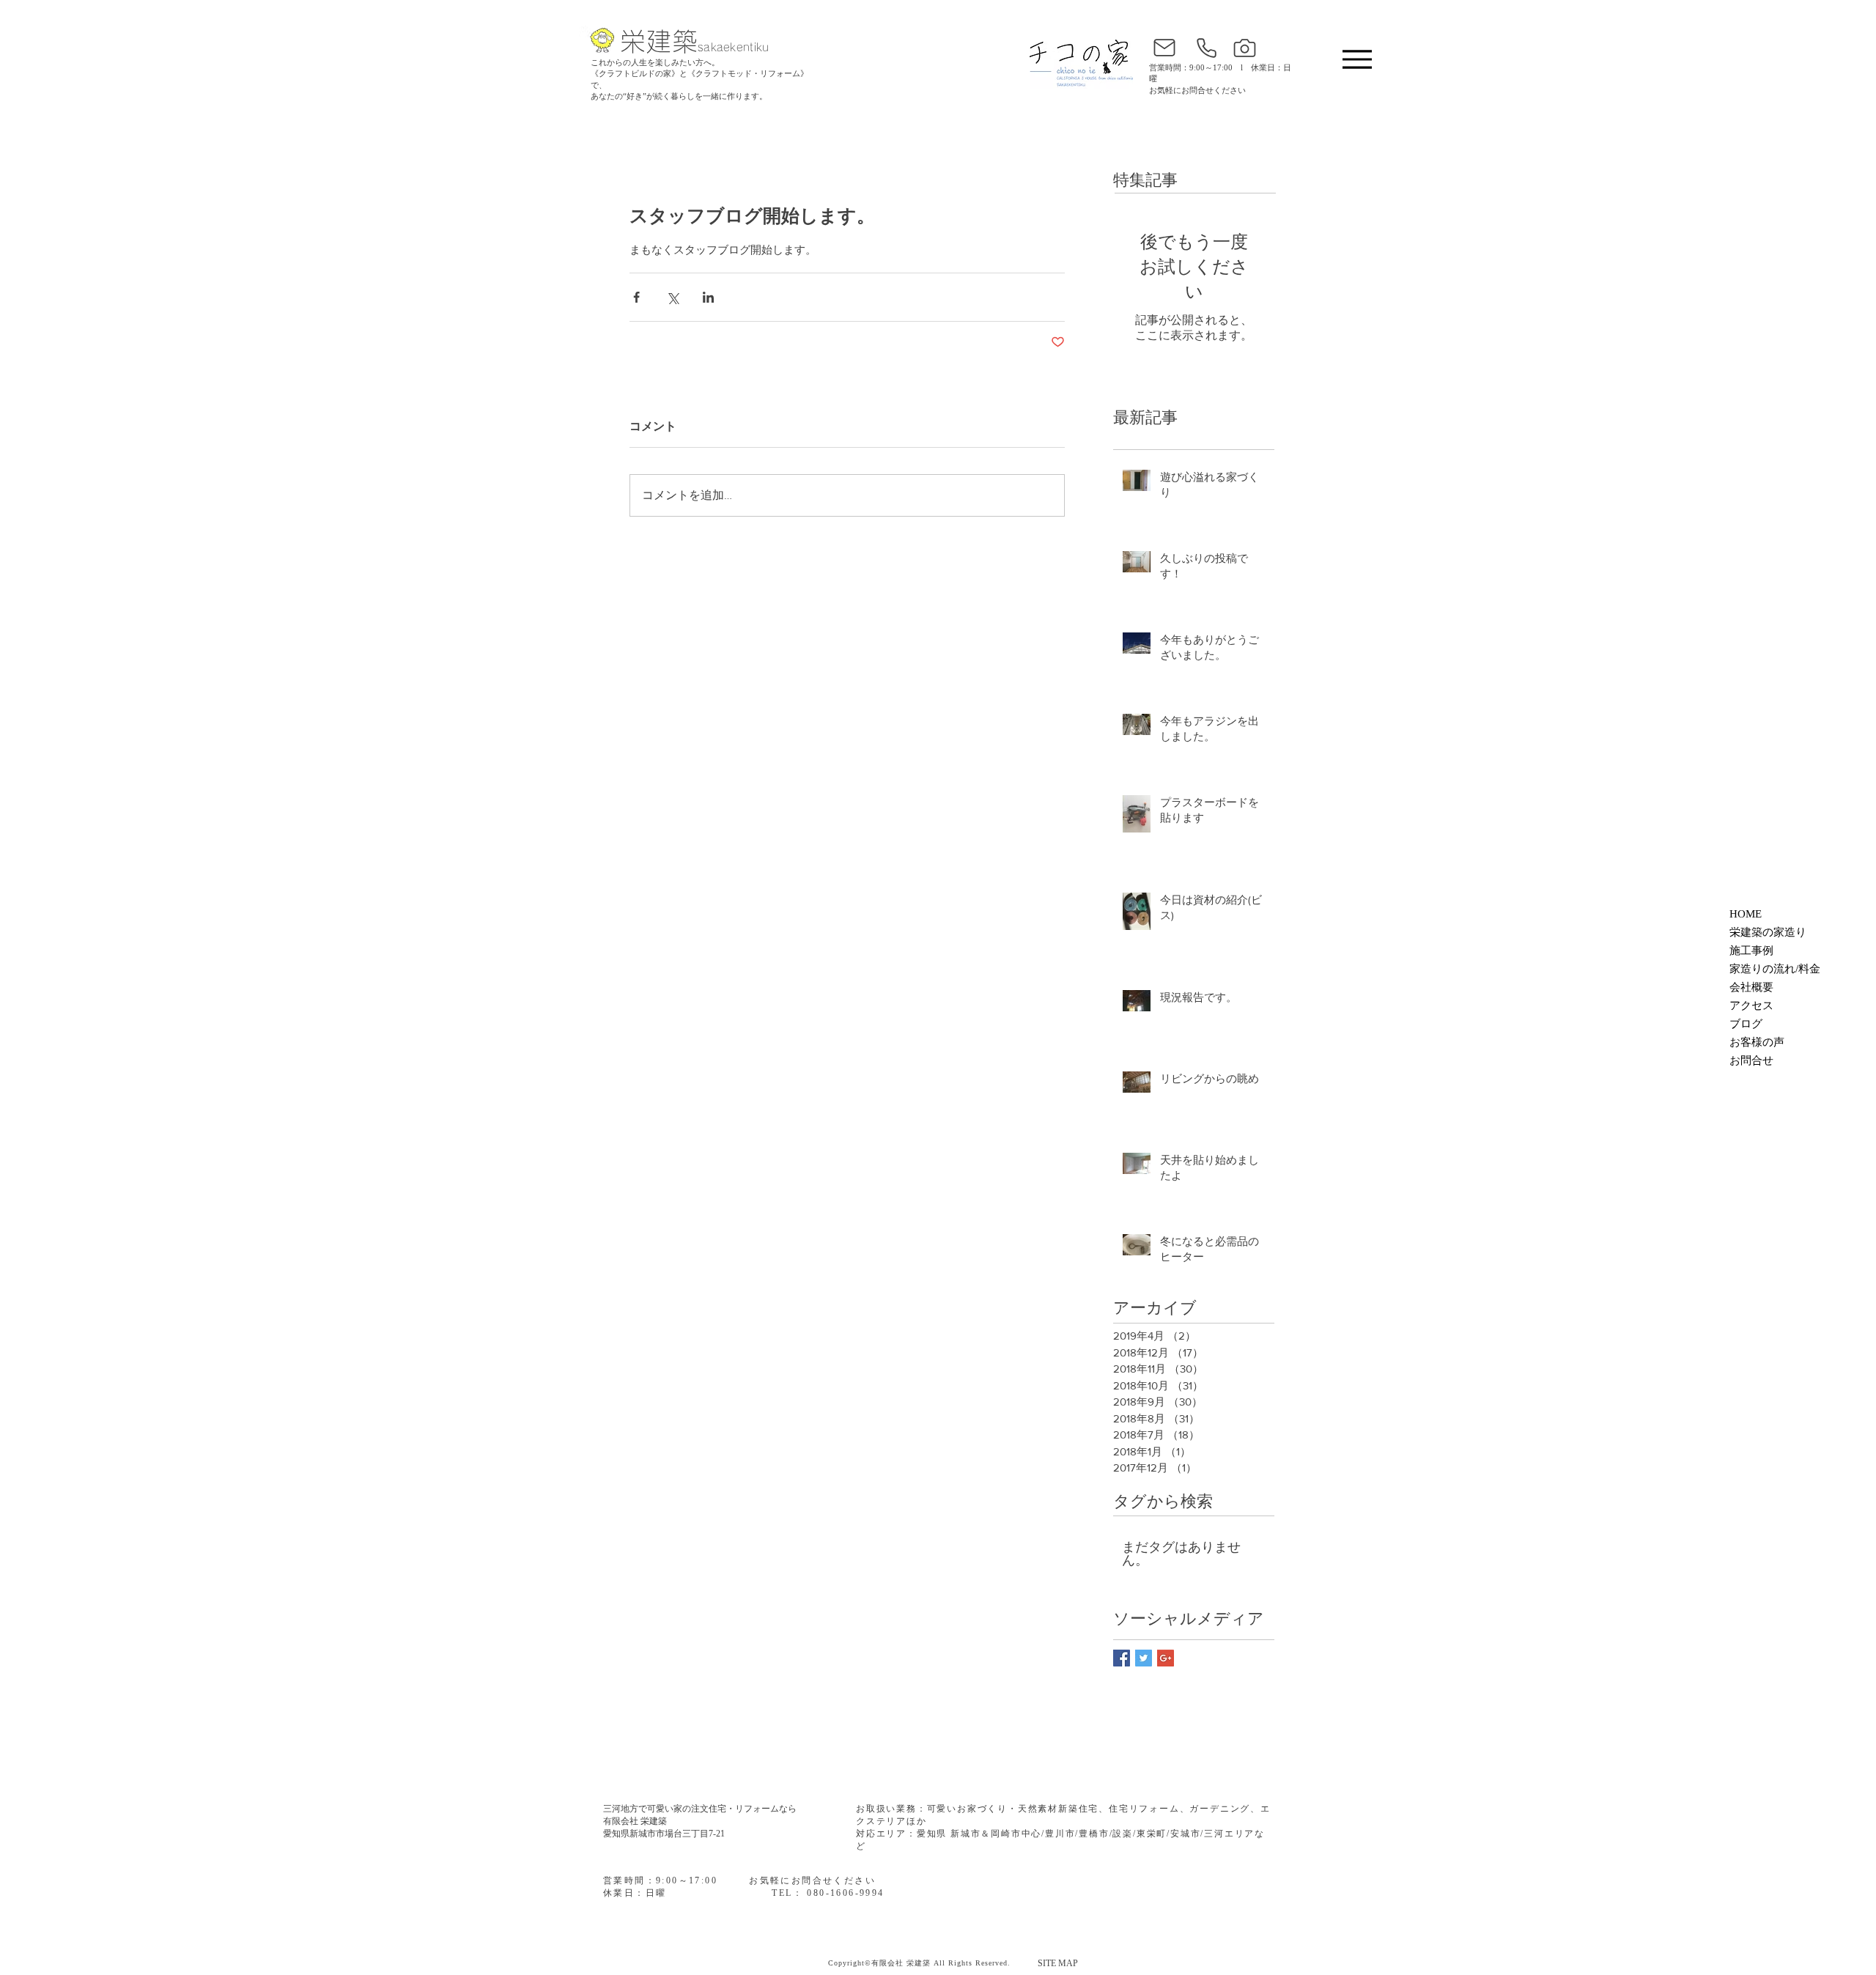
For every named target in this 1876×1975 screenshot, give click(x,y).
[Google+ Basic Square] (1166, 1658)
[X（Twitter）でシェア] (672, 297)
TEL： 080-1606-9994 (828, 1893)
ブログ (1746, 1024)
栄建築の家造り (1768, 932)
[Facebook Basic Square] (1122, 1658)
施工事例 (1751, 950)
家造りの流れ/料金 (1775, 969)
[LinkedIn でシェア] (708, 297)
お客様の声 (1757, 1042)
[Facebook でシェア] (636, 297)
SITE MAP (1058, 1963)
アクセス (1751, 1005)
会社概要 (1751, 987)
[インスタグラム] (1244, 48)
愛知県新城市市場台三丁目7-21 (664, 1834)
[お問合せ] (1164, 48)
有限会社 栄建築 (635, 1821)
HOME (1746, 914)
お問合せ (1751, 1060)
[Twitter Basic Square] (1144, 1658)
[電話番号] (1206, 48)
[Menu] (1357, 59)
